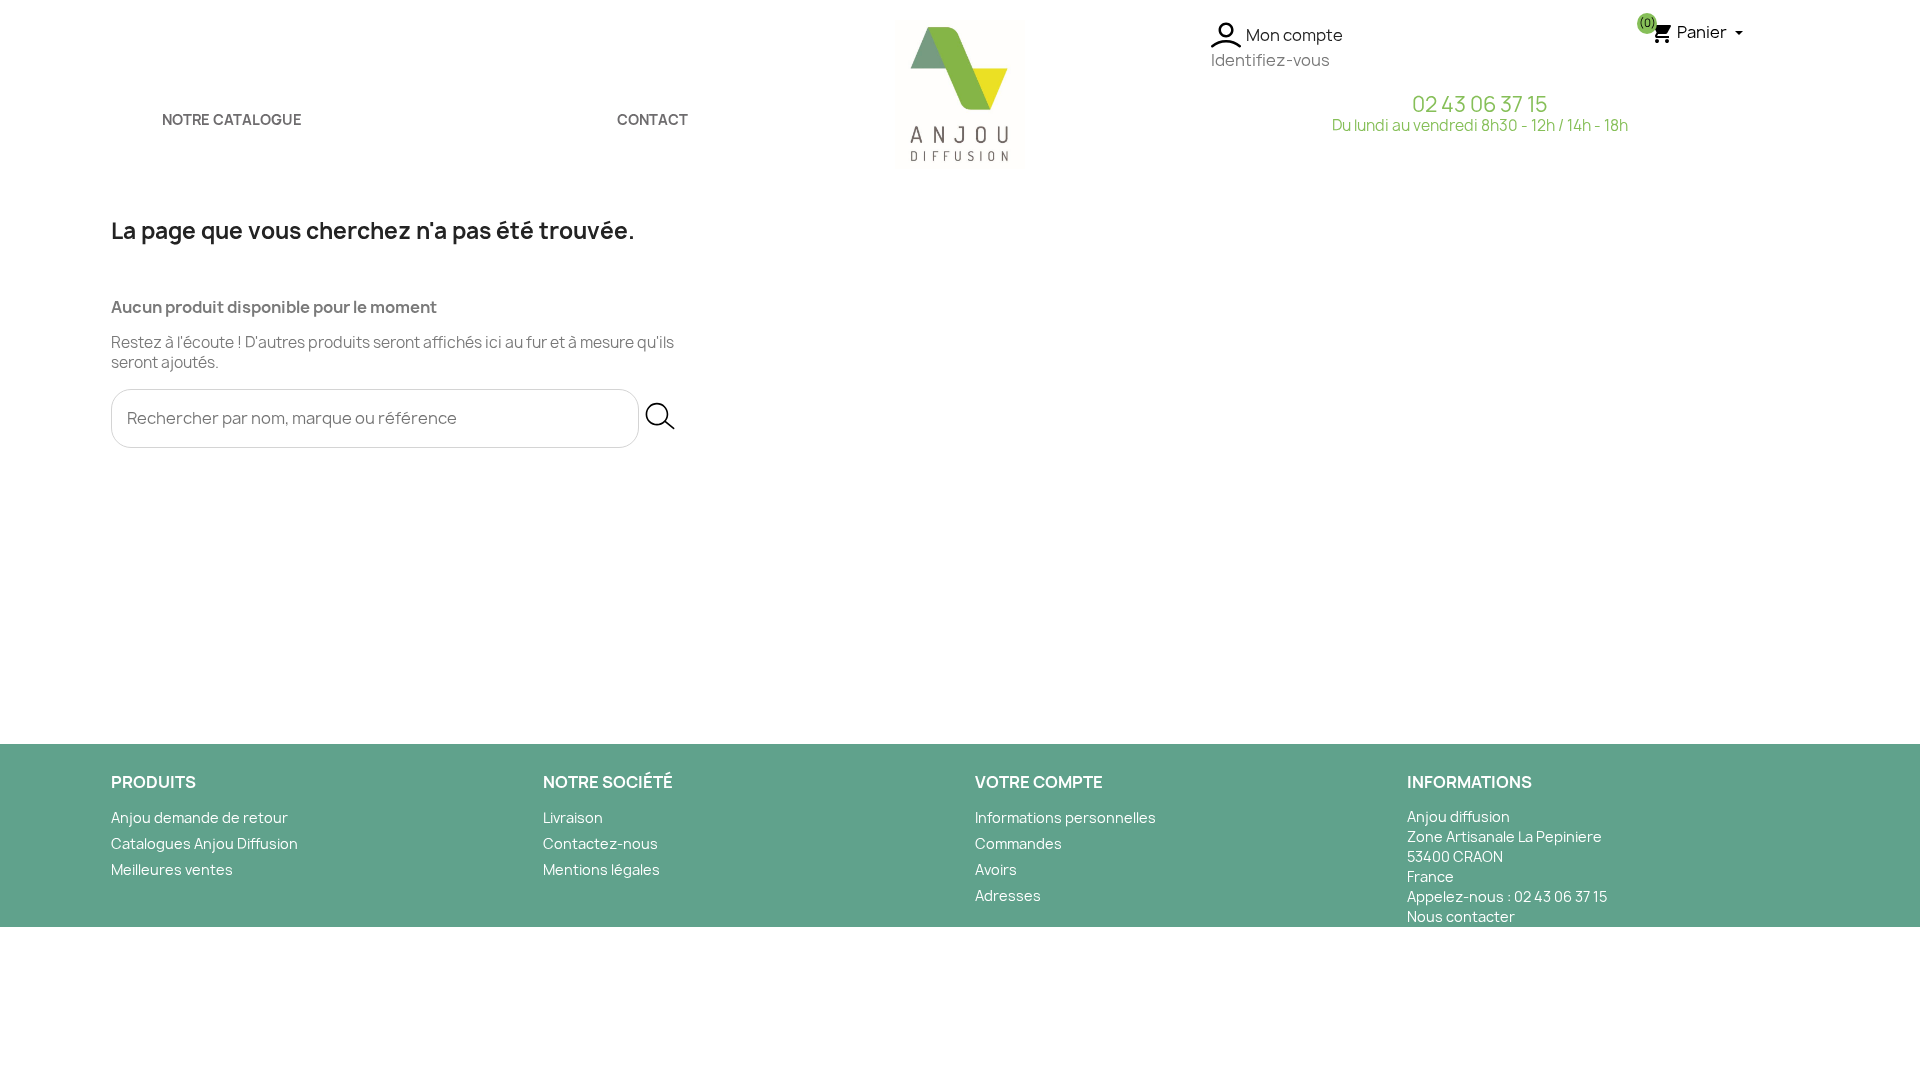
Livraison (573, 817)
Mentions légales (601, 869)
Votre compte (1039, 782)
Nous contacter (1461, 916)
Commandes (1018, 843)
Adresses (1008, 895)
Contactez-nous (600, 843)
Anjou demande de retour (199, 817)
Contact (652, 119)
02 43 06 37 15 (1480, 104)
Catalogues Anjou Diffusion (204, 843)
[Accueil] (960, 93)
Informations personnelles (1065, 817)
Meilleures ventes (172, 869)
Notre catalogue (232, 119)
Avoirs (996, 869)
